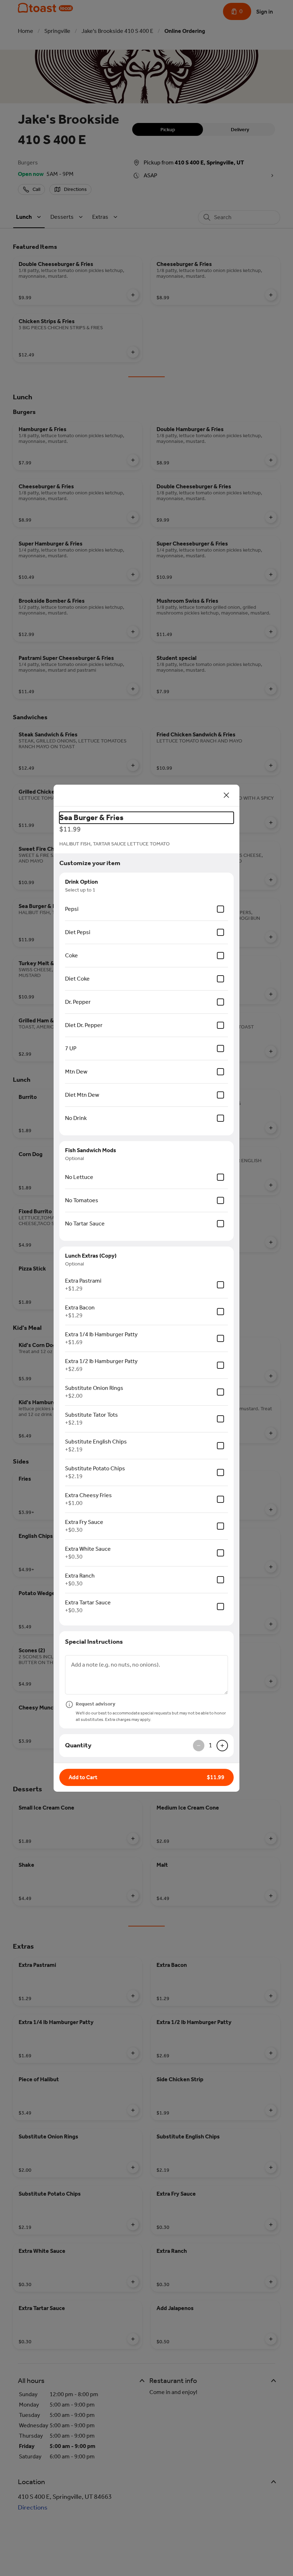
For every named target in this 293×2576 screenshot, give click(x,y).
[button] (146, 1777)
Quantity (78, 1745)
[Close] (227, 795)
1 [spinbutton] (210, 1745)
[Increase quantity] (222, 1746)
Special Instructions (94, 1642)
